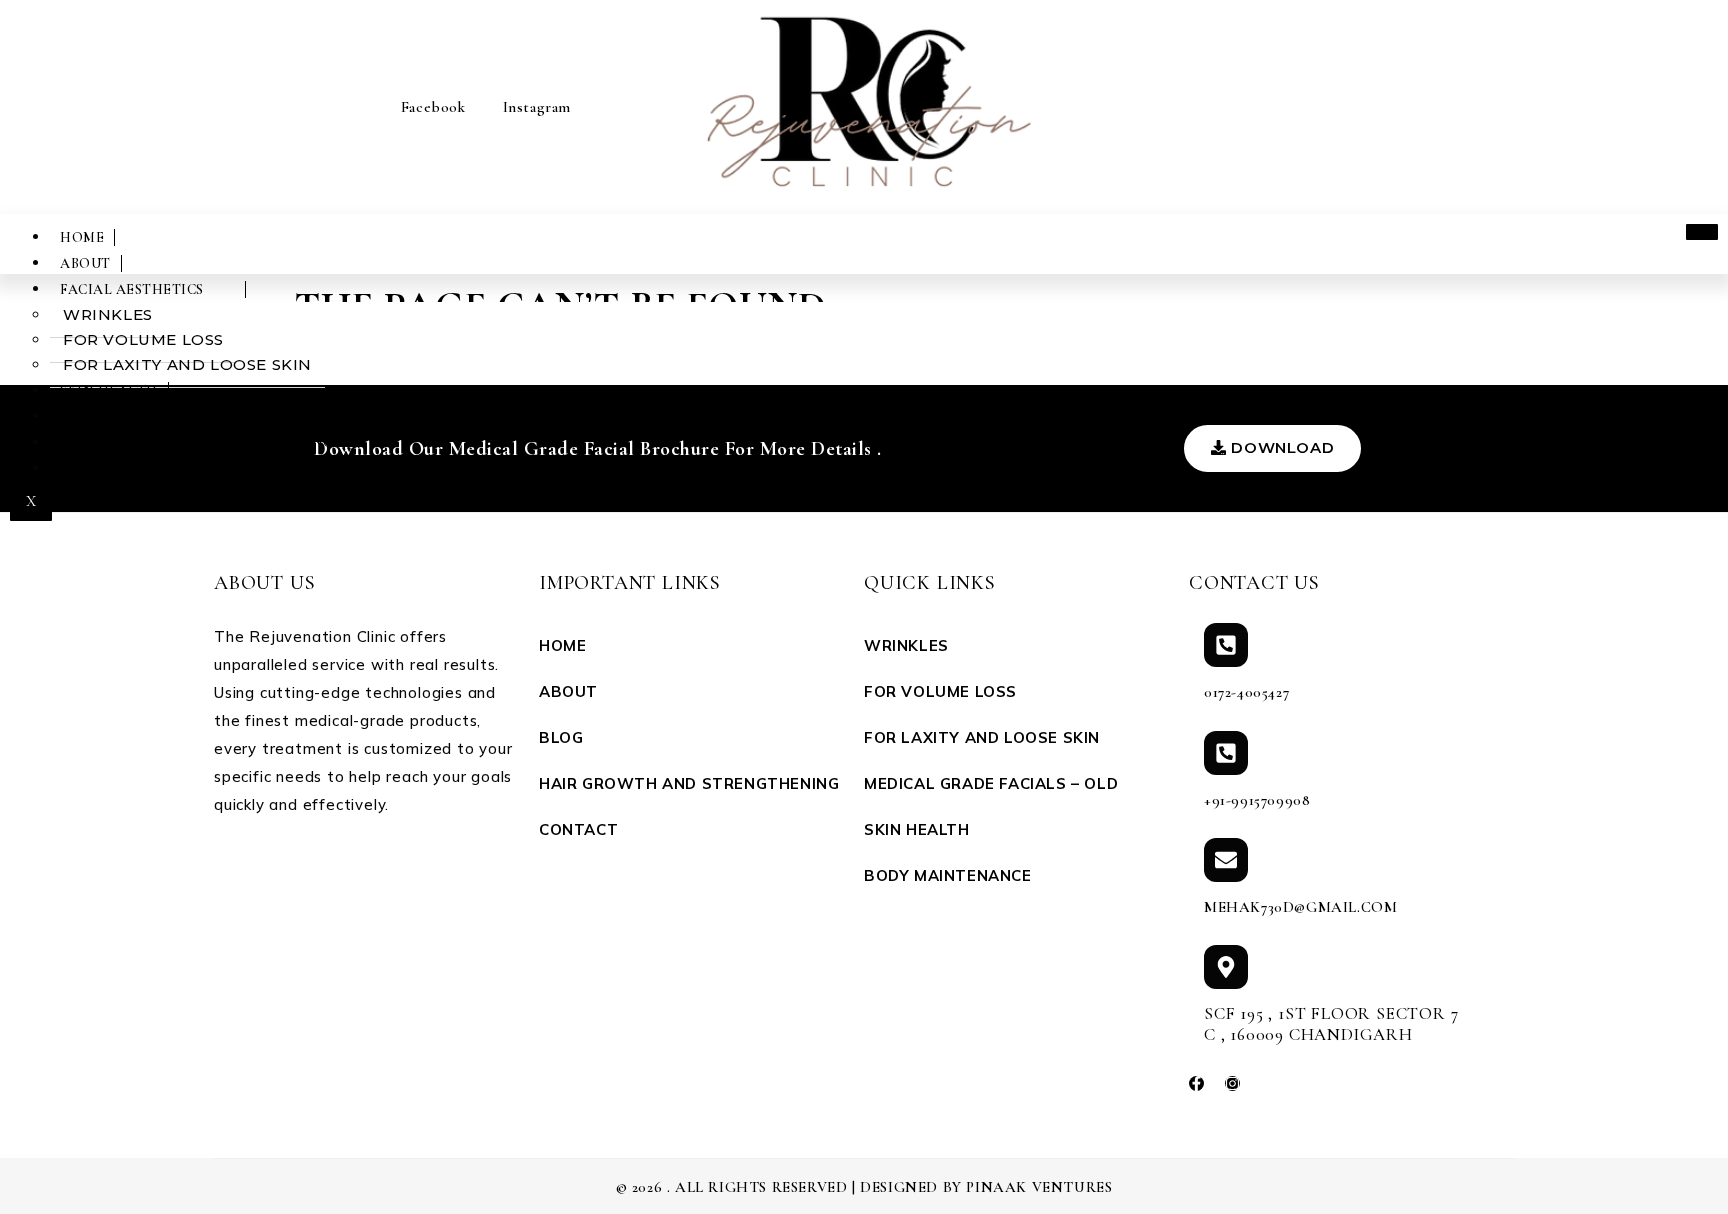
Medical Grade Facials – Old (991, 783)
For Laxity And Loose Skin (187, 364)
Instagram (534, 107)
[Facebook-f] (1196, 1083)
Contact (95, 468)
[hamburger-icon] (1702, 232)
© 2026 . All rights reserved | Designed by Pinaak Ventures (864, 1187)
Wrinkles (108, 314)
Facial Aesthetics (132, 289)
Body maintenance (136, 416)
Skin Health (109, 390)
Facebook (430, 107)
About (85, 263)
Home (82, 237)
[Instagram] (1232, 1083)
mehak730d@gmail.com (1300, 907)
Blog (561, 737)
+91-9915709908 (1257, 800)
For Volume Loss (143, 339)
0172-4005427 (1246, 692)
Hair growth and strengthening (197, 442)
